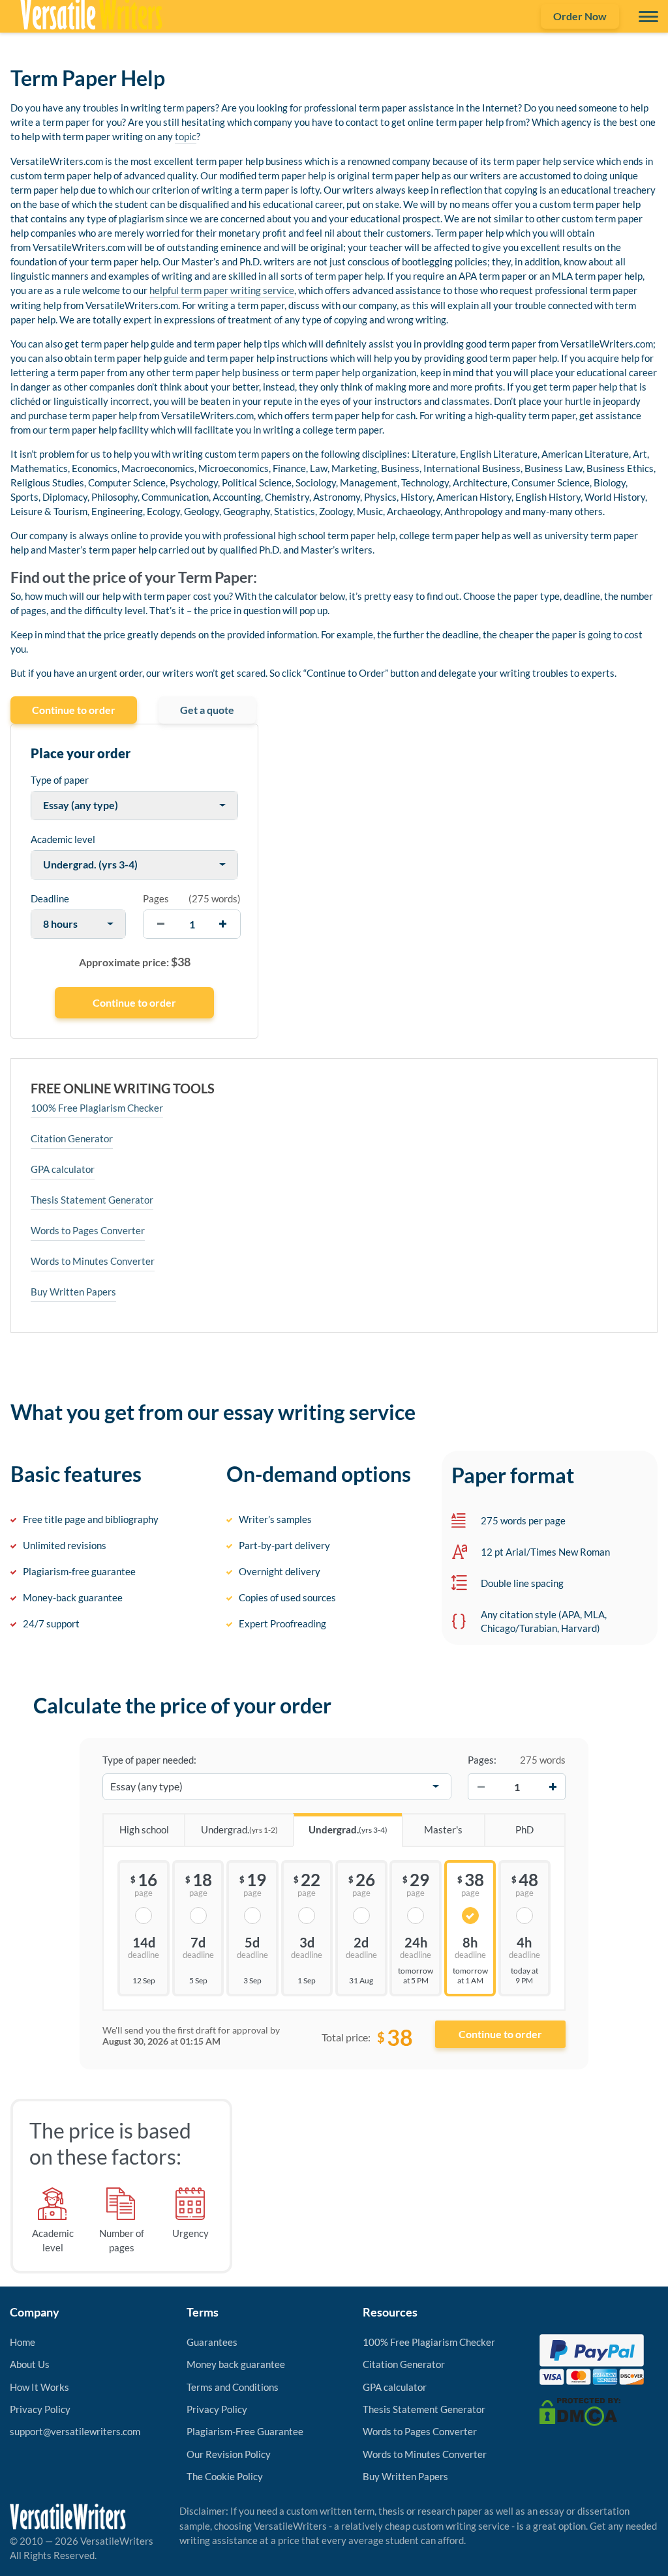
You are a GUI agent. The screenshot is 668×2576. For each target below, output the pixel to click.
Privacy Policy (40, 2409)
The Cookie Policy (225, 2476)
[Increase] (553, 1786)
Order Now (580, 16)
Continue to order (74, 710)
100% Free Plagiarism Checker (97, 1108)
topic (186, 136)
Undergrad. (239, 1829)
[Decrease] (481, 1786)
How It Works (39, 2387)
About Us (30, 2364)
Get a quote (207, 710)
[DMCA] (580, 2410)
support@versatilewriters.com (75, 2431)
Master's (443, 1829)
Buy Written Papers (73, 1292)
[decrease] (161, 924)
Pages (156, 898)
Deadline (50, 898)
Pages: (482, 1760)
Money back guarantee (236, 2364)
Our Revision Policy (229, 2454)
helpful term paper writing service (222, 290)
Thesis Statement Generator (92, 1200)
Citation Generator (72, 1138)
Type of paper (60, 780)
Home (23, 2342)
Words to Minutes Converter (93, 1261)
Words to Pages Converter (88, 1230)
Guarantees (212, 2342)
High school (144, 1829)
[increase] (223, 924)
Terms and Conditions (233, 2387)
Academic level (63, 839)
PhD (524, 1829)
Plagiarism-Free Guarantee (245, 2431)
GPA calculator (63, 1169)
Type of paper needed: (149, 1760)
